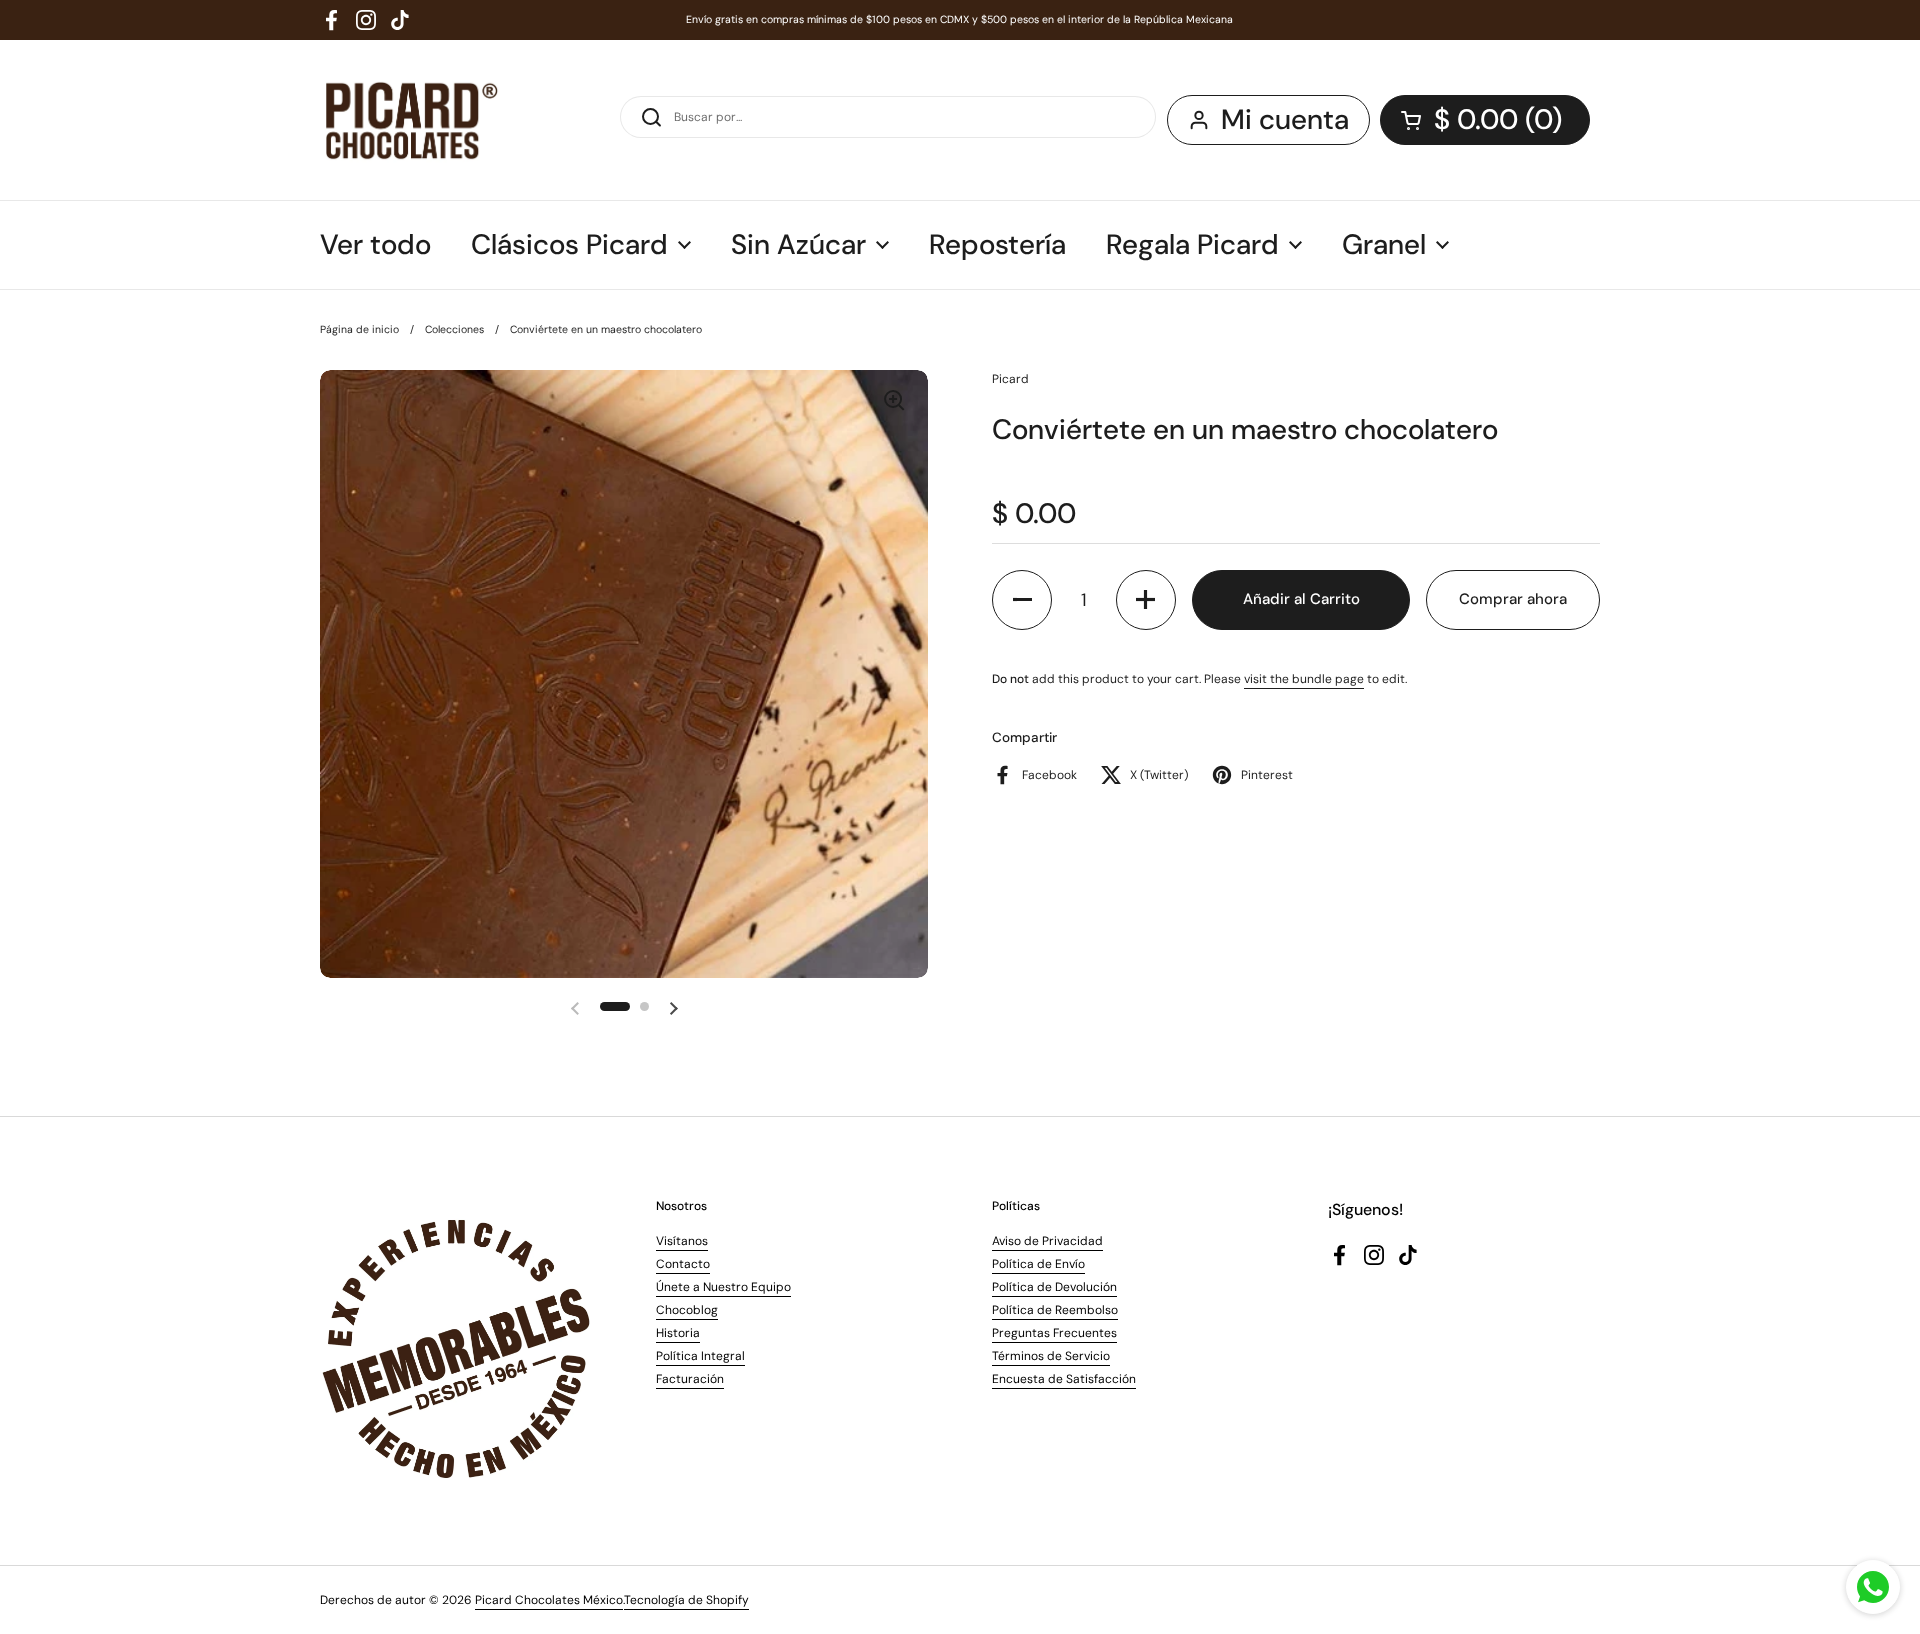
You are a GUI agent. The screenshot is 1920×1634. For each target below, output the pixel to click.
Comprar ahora (1513, 599)
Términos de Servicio (1051, 1356)
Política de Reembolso (1055, 1310)
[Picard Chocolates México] (409, 120)
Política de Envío (1038, 1264)
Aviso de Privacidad (1047, 1241)
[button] (1485, 120)
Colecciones (454, 329)
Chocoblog (687, 1310)
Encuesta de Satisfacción (1064, 1379)
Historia (678, 1333)
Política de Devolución (1054, 1287)
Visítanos (682, 1241)
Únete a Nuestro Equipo (723, 1287)
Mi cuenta (1285, 119)
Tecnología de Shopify (686, 1600)
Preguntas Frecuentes (1054, 1333)
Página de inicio (359, 329)
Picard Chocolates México (549, 1600)
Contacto (683, 1264)
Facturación (690, 1379)
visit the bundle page (1304, 679)
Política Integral (700, 1356)
